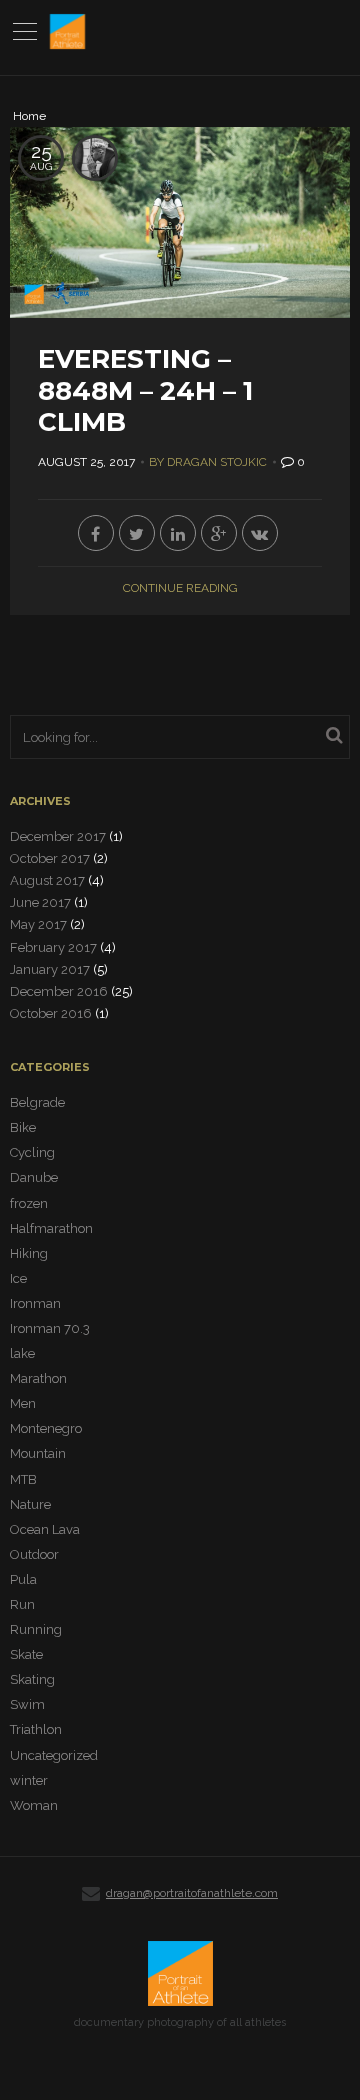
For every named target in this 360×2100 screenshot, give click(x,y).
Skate (26, 1654)
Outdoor (34, 1554)
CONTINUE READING (180, 588)
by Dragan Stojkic (208, 462)
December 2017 (58, 836)
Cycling (32, 1152)
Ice (18, 1278)
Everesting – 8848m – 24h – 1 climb (145, 390)
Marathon (38, 1378)
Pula (23, 1579)
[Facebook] (96, 533)
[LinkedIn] (178, 533)
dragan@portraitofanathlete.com (192, 1893)
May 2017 (38, 924)
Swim (27, 1704)
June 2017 (40, 902)
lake (22, 1353)
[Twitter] (137, 533)
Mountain (38, 1453)
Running (36, 1629)
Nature (30, 1504)
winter (29, 1780)
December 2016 (59, 991)
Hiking (29, 1253)
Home (29, 116)
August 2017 (47, 880)
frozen (29, 1203)
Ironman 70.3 (50, 1328)
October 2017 (50, 858)
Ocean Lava (45, 1529)
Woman (34, 1805)
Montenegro (46, 1428)
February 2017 (53, 947)
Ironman (35, 1303)
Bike (23, 1127)
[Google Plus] (219, 533)
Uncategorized (54, 1755)
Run (22, 1604)
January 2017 (50, 969)
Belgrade (37, 1102)
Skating (32, 1679)
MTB (23, 1479)
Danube (34, 1177)
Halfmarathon (51, 1228)
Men (23, 1403)
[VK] (260, 533)
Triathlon (36, 1729)
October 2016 (51, 1013)
